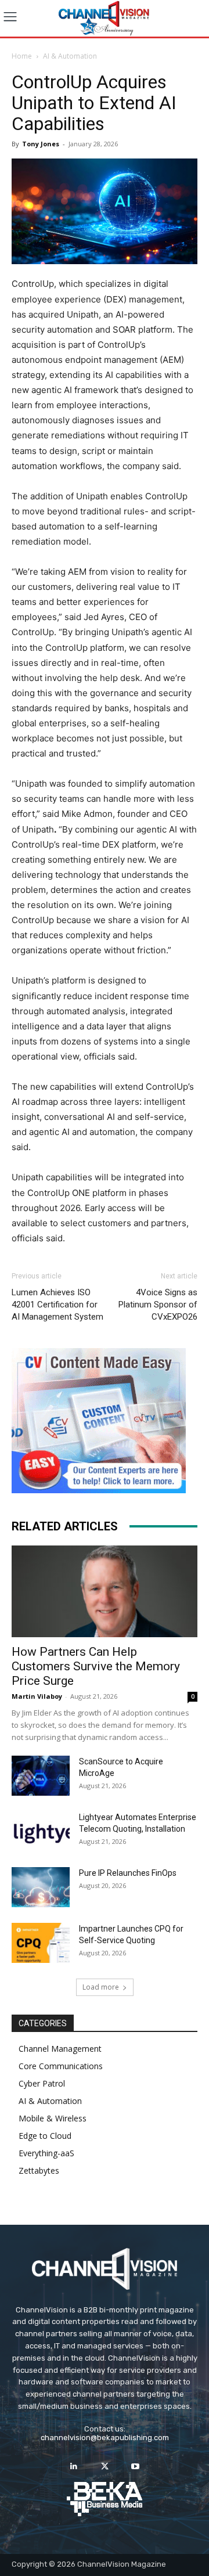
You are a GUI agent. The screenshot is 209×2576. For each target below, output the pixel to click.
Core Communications (61, 2066)
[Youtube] (136, 2467)
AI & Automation (70, 56)
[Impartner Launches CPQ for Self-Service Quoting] (41, 1943)
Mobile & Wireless (53, 2118)
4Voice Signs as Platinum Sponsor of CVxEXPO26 (158, 1305)
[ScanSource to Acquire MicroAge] (41, 1776)
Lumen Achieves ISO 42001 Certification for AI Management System (57, 1305)
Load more (101, 1987)
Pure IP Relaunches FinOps (128, 1873)
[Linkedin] (73, 2467)
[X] (104, 2467)
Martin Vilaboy (37, 1696)
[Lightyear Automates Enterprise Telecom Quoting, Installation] (41, 1832)
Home (22, 56)
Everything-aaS (46, 2153)
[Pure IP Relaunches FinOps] (41, 1887)
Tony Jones (41, 144)
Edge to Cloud (45, 2136)
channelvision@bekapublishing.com (105, 2438)
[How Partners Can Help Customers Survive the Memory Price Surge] (105, 1591)
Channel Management (60, 2049)
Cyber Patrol (42, 2083)
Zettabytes (39, 2170)
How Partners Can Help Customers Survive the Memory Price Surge (96, 1666)
